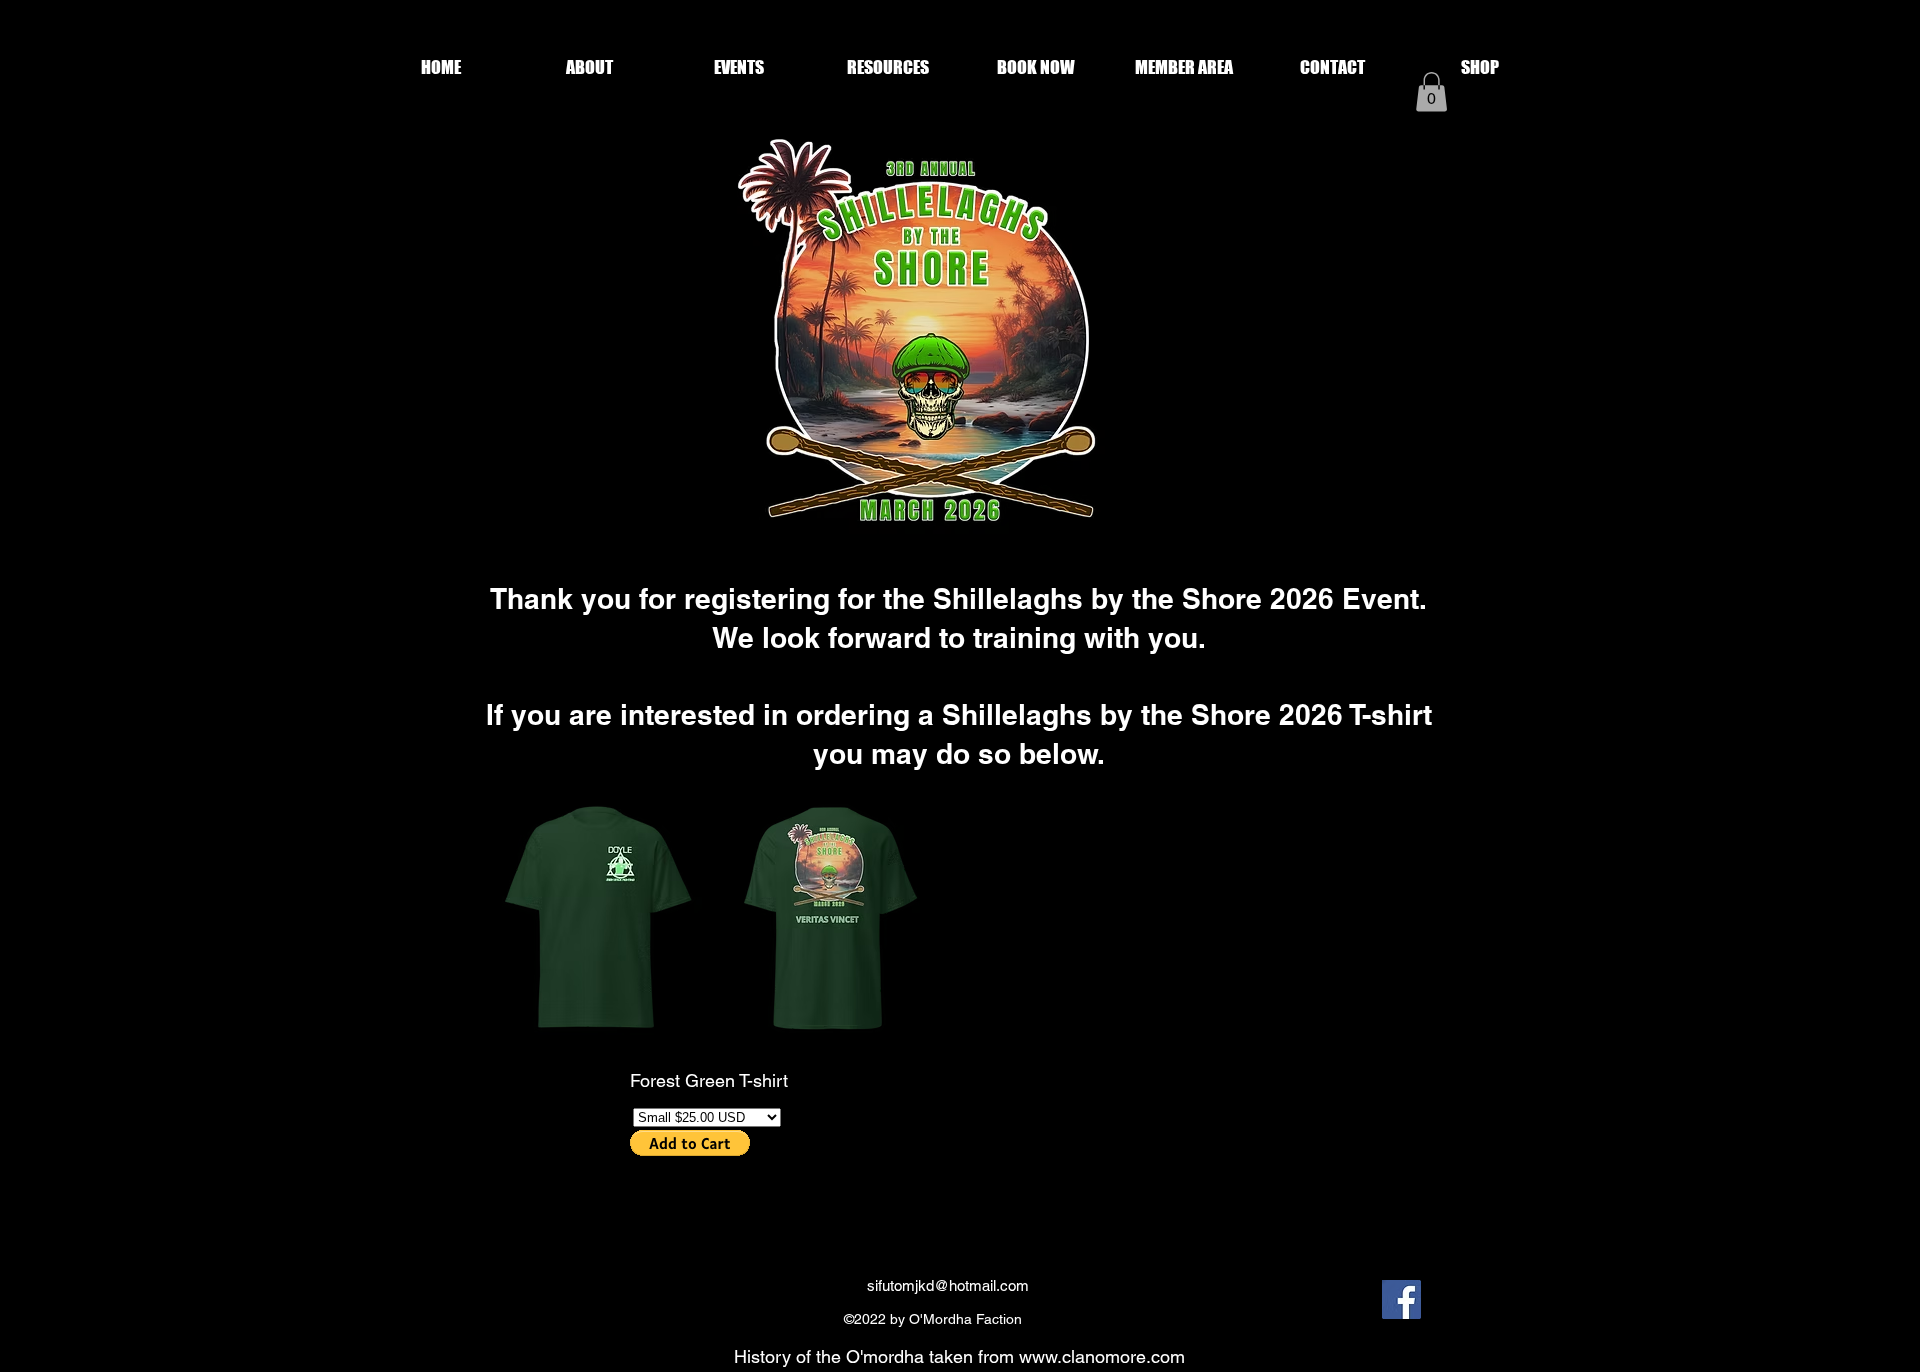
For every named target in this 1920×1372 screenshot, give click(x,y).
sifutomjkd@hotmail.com (948, 1285)
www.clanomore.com (1102, 1356)
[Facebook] (1401, 1299)
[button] (589, 67)
